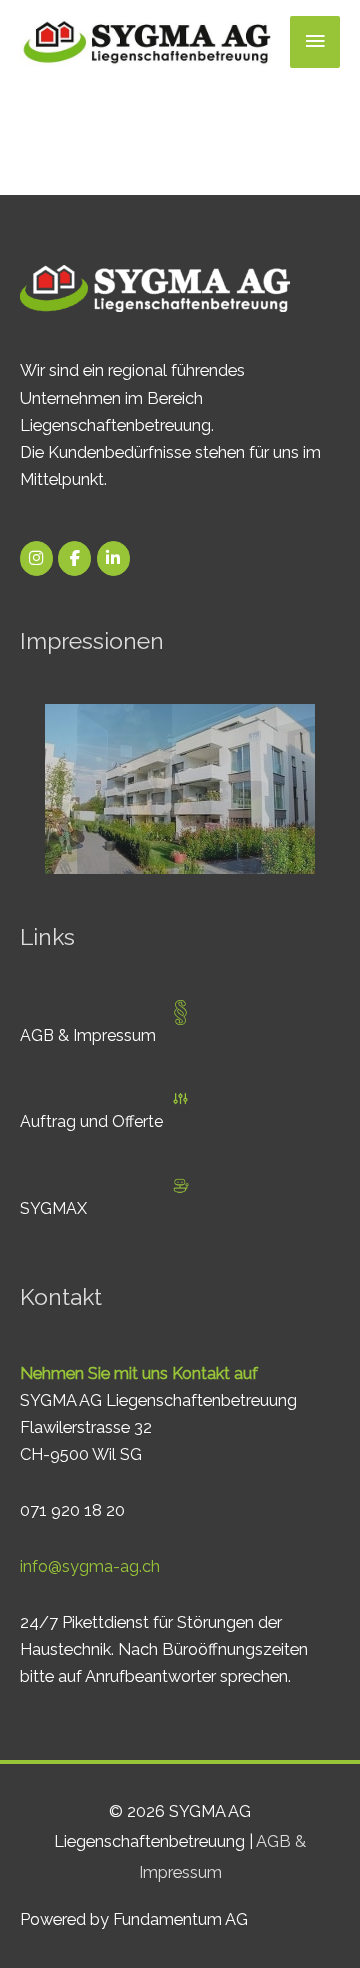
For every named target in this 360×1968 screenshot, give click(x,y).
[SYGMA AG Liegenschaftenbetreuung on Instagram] (36, 559)
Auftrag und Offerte (91, 1121)
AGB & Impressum (88, 1035)
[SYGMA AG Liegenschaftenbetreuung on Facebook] (74, 559)
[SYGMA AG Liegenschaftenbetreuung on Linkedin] (113, 559)
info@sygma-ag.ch (90, 1566)
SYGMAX (53, 1208)
